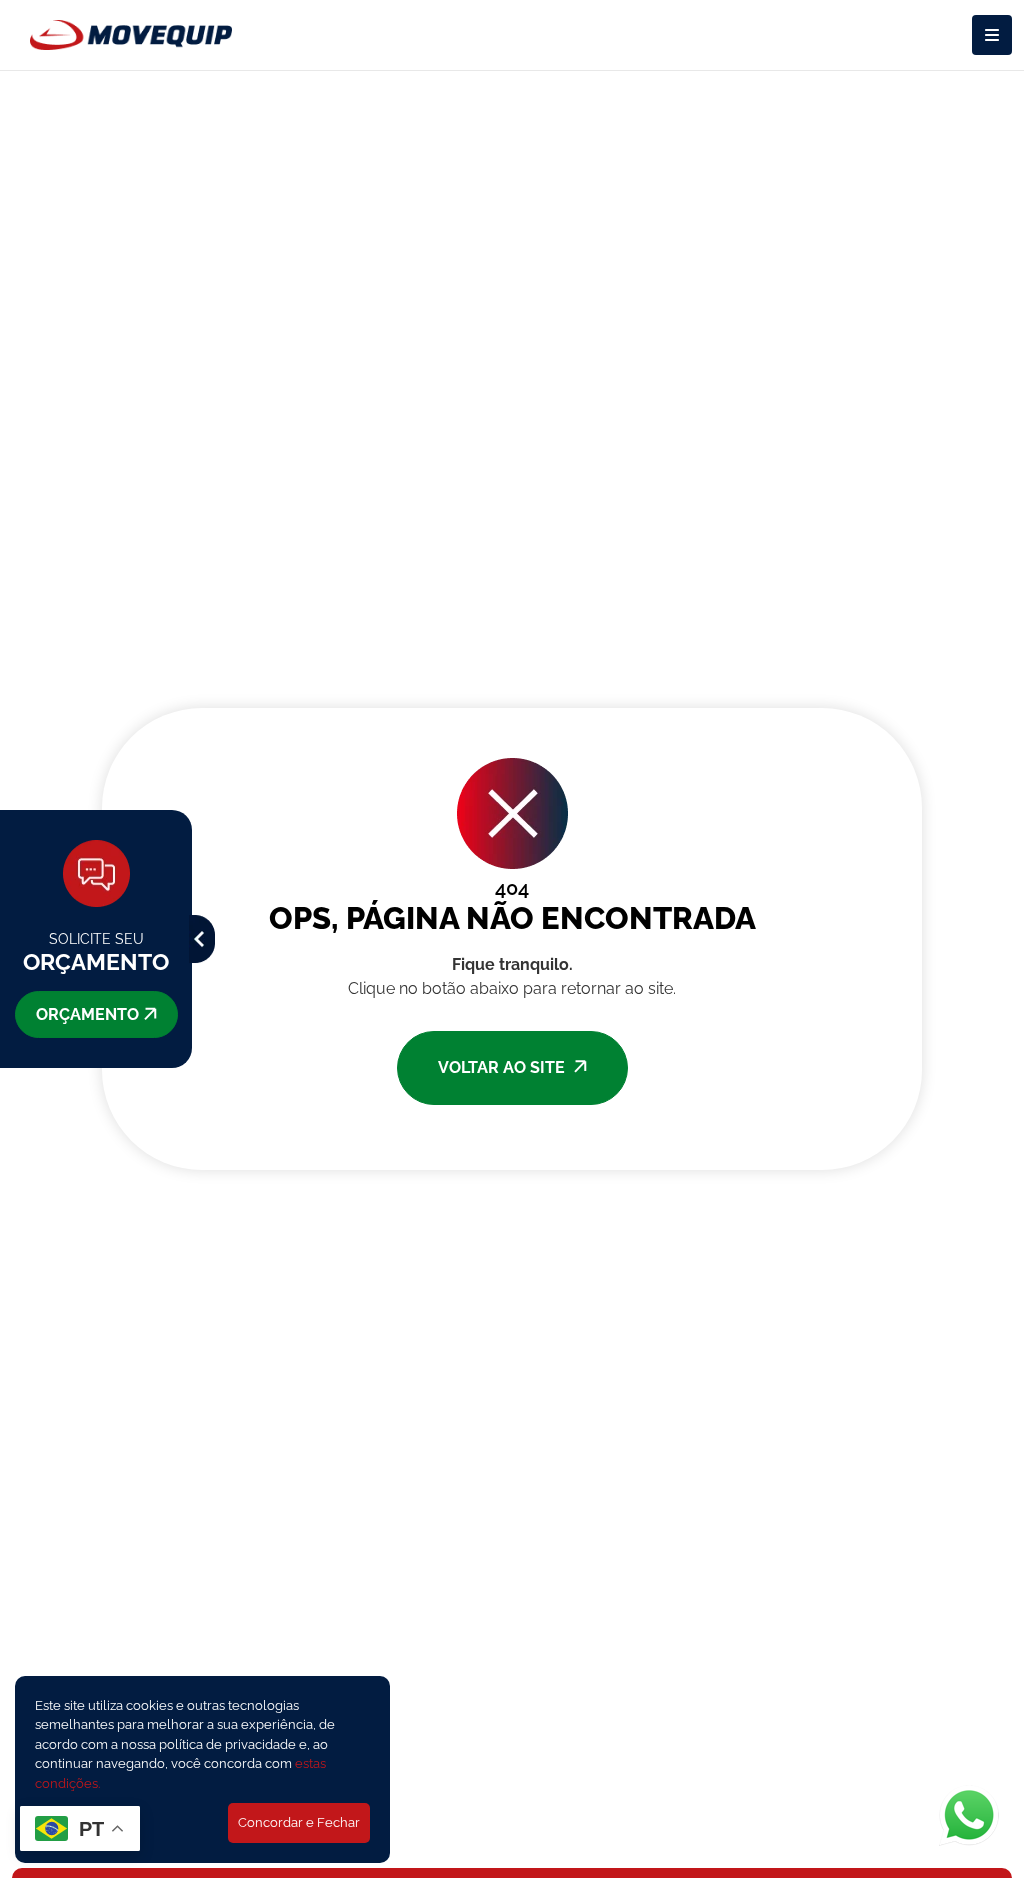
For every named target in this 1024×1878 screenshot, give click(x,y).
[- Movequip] (131, 35)
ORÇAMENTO (87, 1014)
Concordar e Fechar (299, 1822)
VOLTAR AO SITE (503, 1067)
